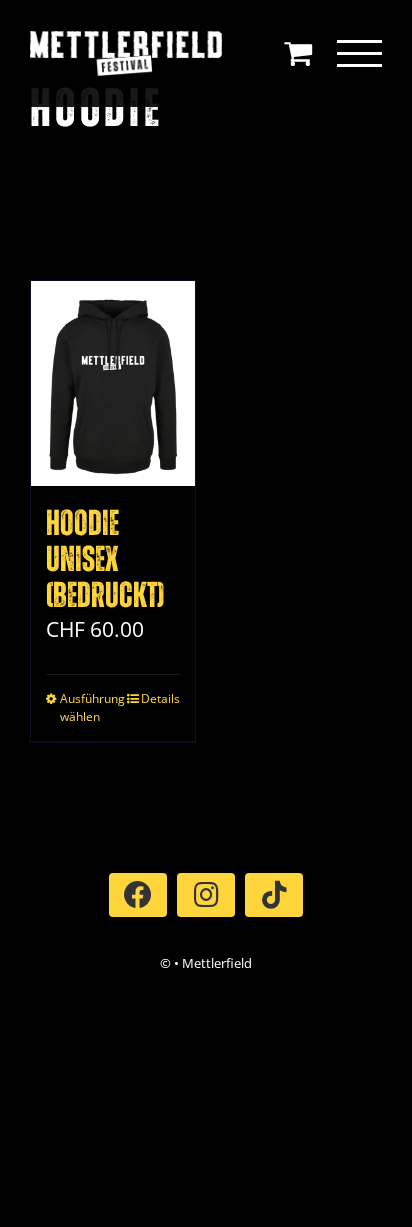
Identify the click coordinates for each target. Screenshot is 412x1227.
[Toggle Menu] (360, 53)
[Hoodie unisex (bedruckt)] (113, 383)
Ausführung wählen (86, 707)
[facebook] (138, 895)
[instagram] (206, 895)
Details (160, 698)
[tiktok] (274, 895)
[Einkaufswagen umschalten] (298, 53)
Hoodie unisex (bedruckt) (105, 560)
